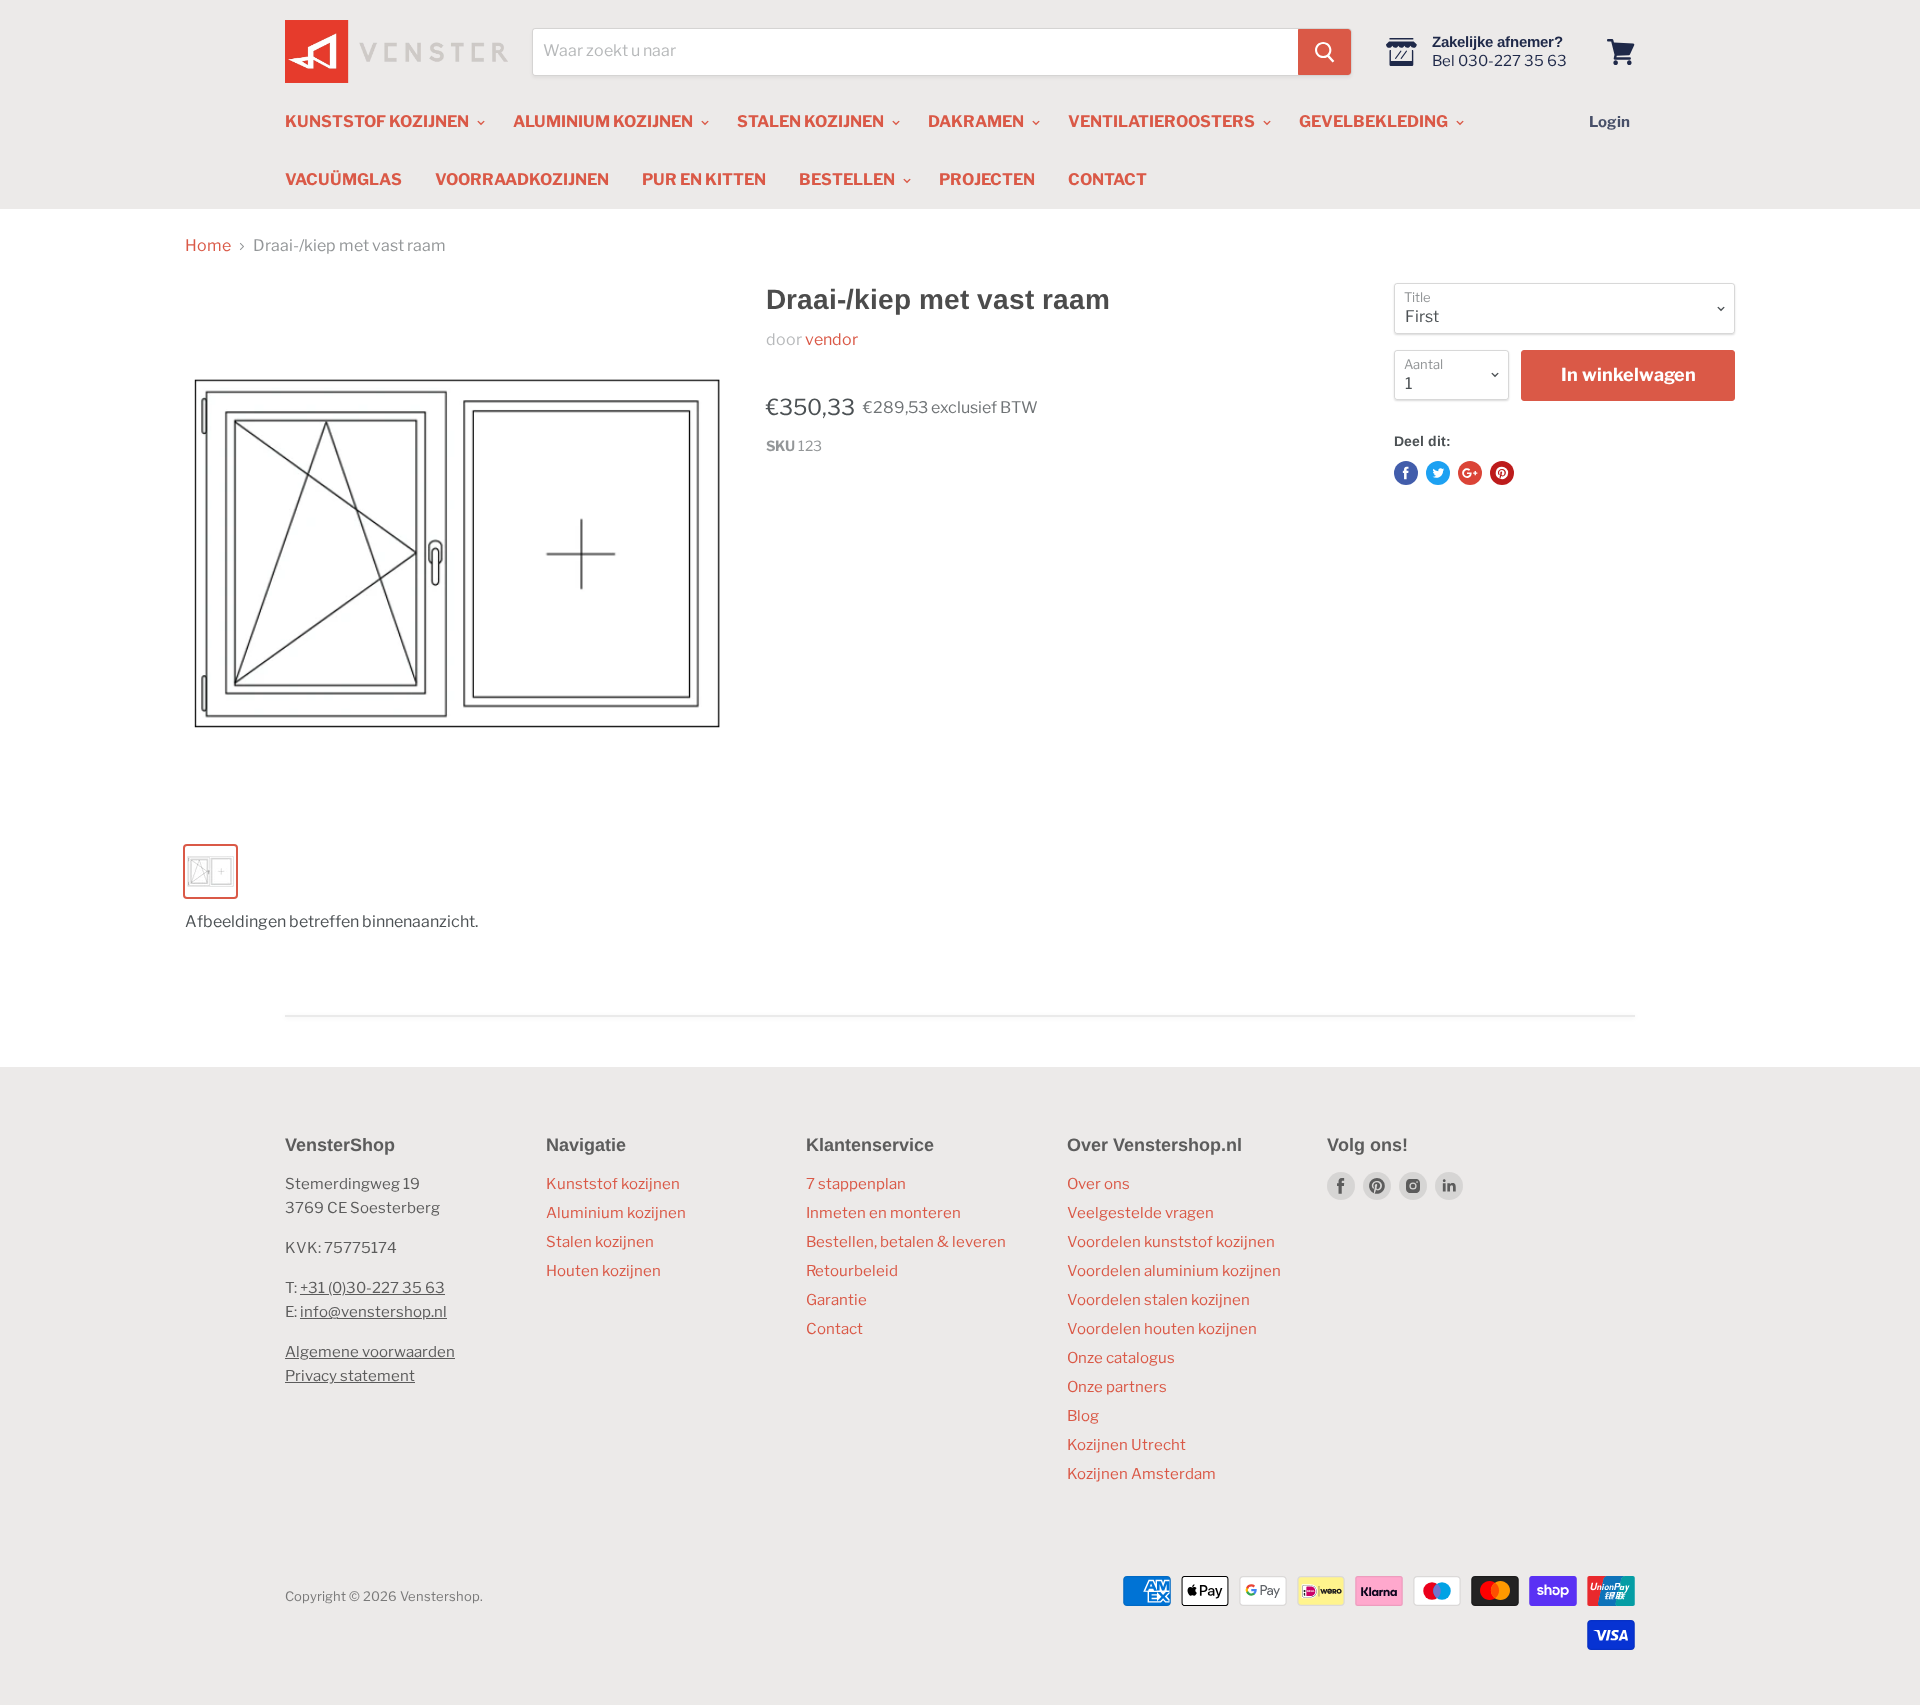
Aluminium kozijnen (616, 1213)
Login (1609, 122)
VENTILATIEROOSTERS (1163, 121)
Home (208, 246)
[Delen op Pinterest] (1502, 473)
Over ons (1098, 1184)
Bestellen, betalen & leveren (906, 1242)
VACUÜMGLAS (343, 179)
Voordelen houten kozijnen (1162, 1329)
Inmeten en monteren (883, 1213)
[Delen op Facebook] (1406, 473)
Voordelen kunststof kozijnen (1171, 1242)
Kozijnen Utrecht (1126, 1445)
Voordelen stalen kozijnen (1158, 1300)
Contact (834, 1329)
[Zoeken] (1324, 52)
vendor (831, 339)
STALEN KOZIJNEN (812, 121)
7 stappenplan (856, 1184)
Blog (1083, 1416)
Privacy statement (350, 1376)
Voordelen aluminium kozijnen (1174, 1271)
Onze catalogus (1121, 1358)
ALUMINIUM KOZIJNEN (604, 121)
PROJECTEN (987, 179)
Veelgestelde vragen (1140, 1213)
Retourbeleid (852, 1271)
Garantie (836, 1300)
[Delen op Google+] (1470, 473)
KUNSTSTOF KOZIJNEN (378, 121)
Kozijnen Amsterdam (1141, 1474)
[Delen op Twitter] (1438, 473)
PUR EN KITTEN (704, 179)
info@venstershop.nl (373, 1312)
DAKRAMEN (977, 121)
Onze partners (1117, 1387)
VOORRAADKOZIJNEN (522, 179)
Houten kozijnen (603, 1271)
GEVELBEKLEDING (1375, 121)
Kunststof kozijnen (613, 1184)
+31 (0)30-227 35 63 (372, 1288)
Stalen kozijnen (600, 1242)
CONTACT (1107, 179)
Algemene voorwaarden (370, 1352)
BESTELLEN (848, 179)
